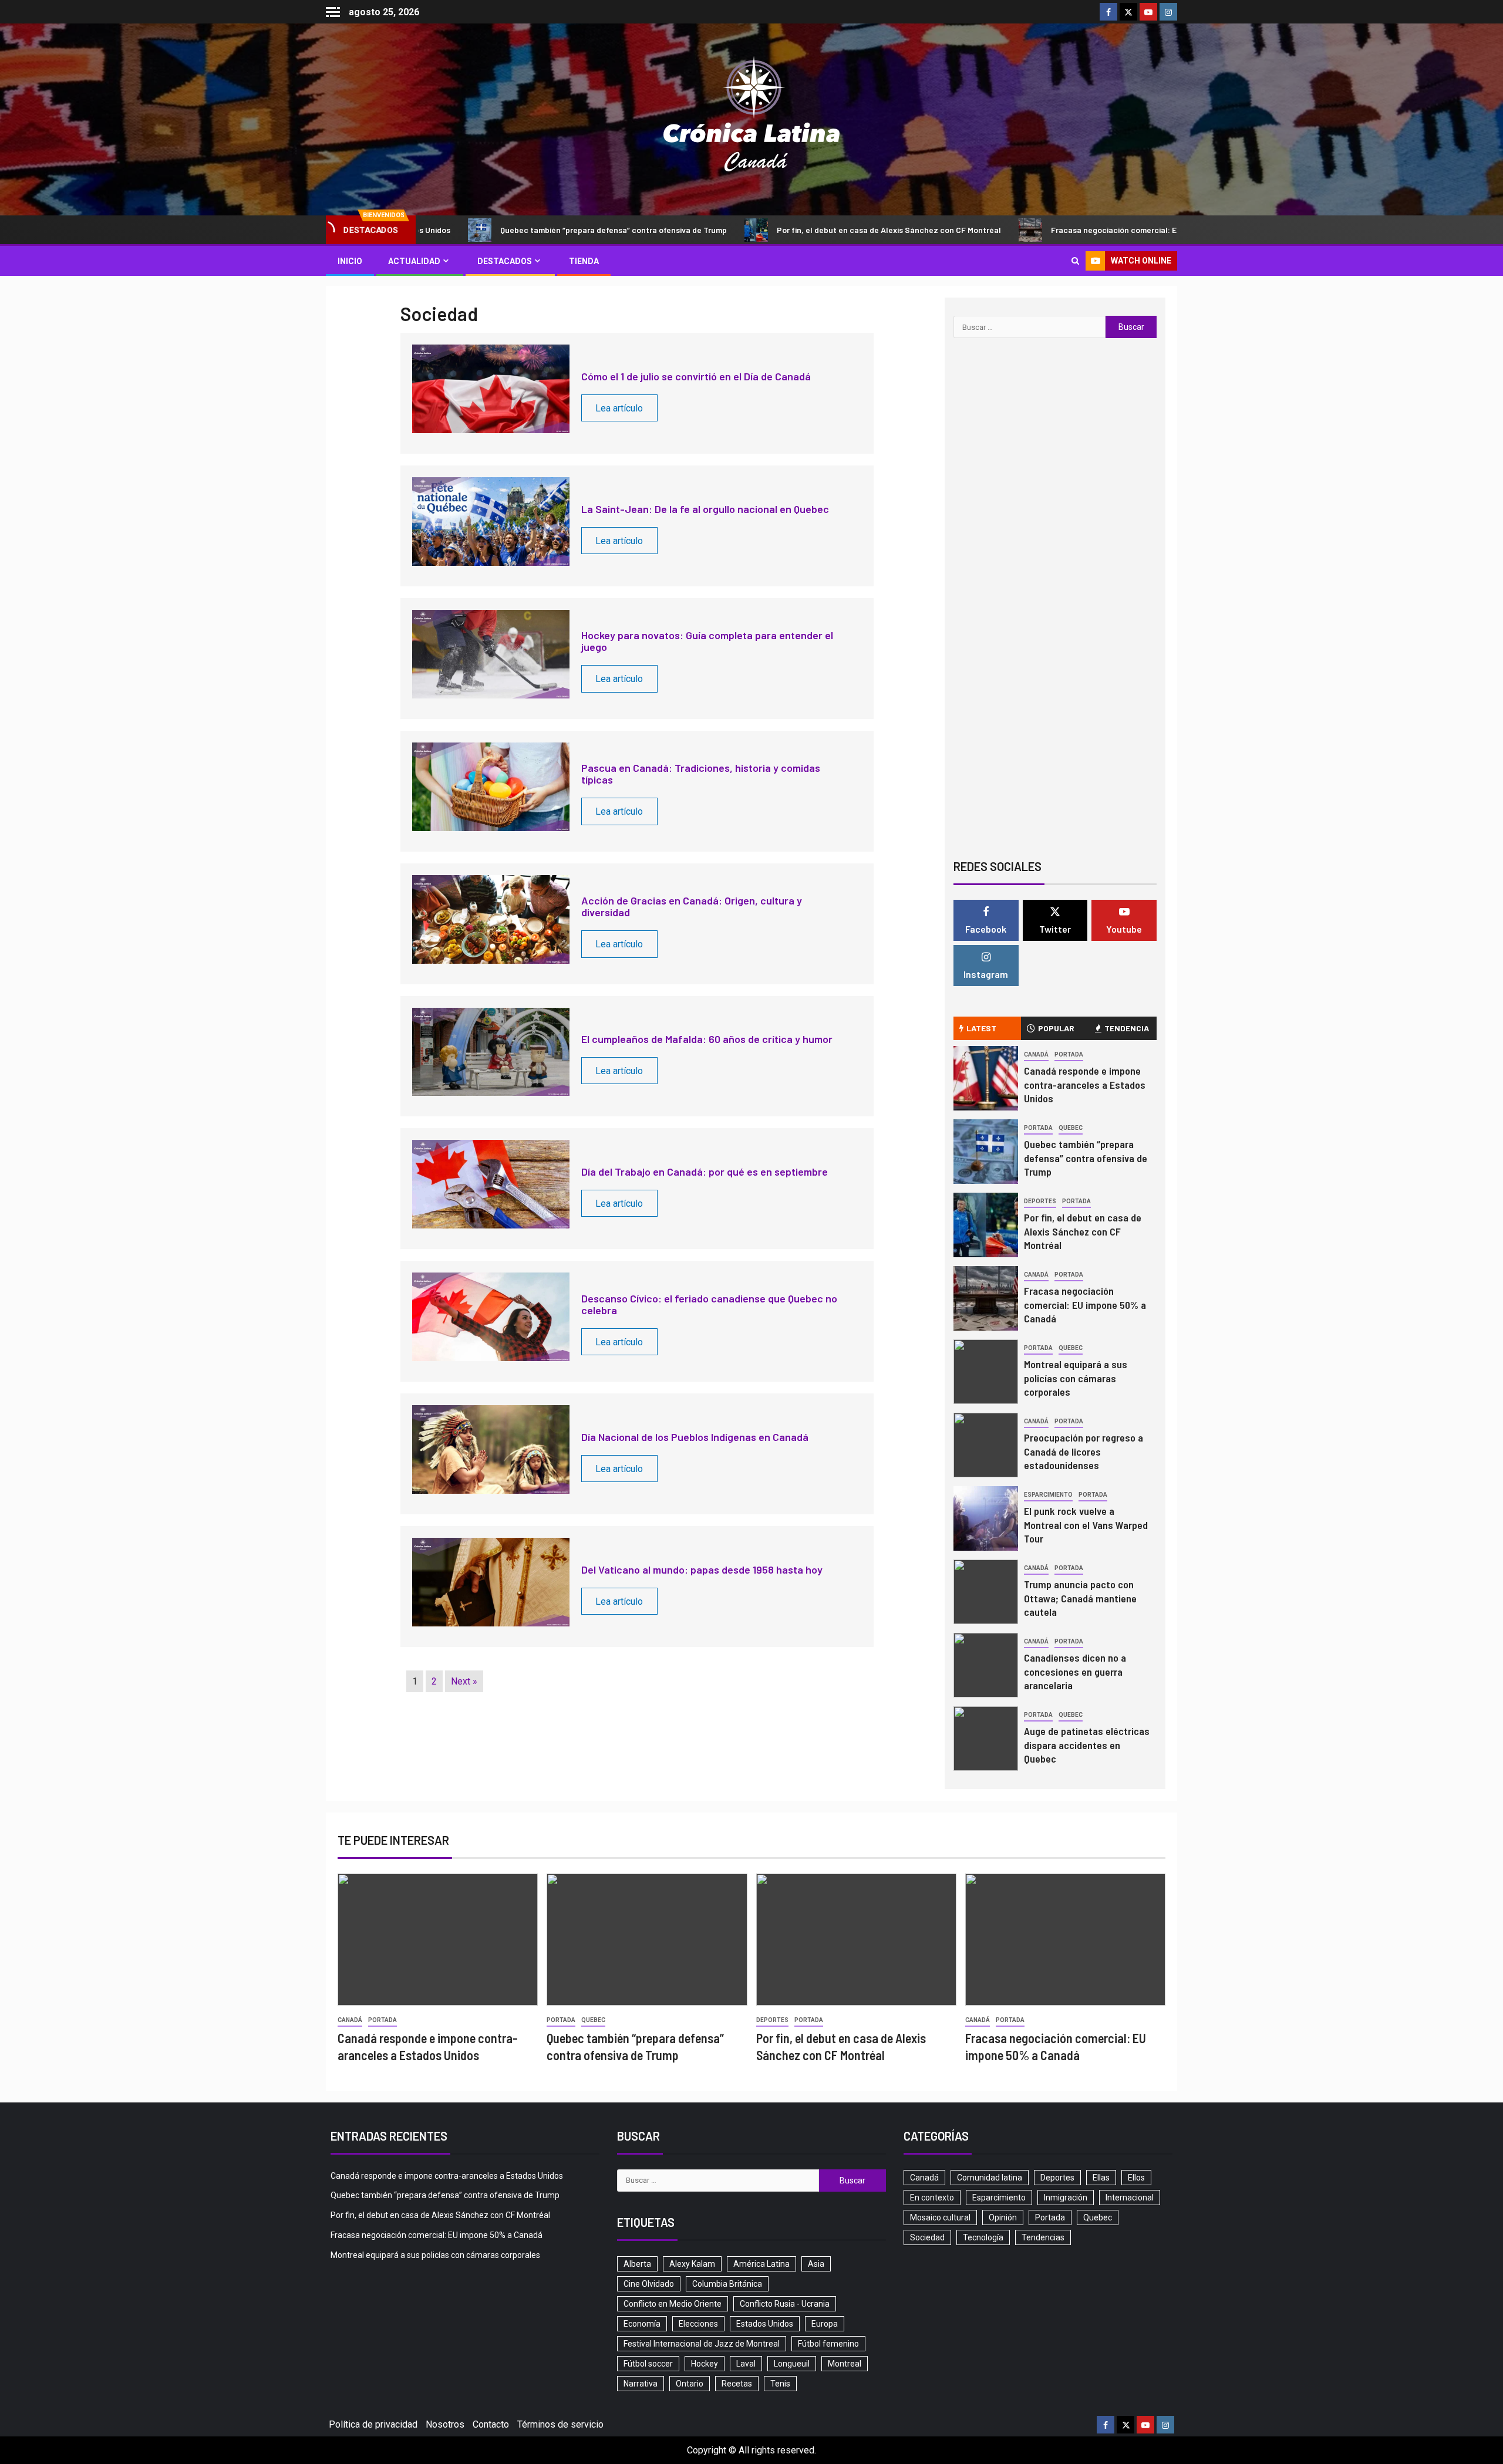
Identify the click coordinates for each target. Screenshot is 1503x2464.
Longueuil (792, 2364)
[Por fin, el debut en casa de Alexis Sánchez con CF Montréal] (986, 1225)
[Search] (1075, 261)
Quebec (1071, 1128)
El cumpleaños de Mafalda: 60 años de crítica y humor (707, 1039)
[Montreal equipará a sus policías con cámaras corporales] (986, 1372)
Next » (464, 1681)
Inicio (350, 261)
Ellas (1101, 2178)
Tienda (584, 261)
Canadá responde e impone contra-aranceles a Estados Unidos (1085, 1085)
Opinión (1003, 2217)
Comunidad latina (990, 2178)
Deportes (1040, 1201)
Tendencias (1043, 2237)
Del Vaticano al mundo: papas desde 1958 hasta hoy (702, 1569)
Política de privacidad (373, 2424)
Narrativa (641, 2384)
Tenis (780, 2384)
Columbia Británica (727, 2284)
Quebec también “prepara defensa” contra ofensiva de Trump (508, 230)
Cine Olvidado (649, 2284)
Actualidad (414, 261)
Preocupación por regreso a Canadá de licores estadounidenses (1084, 1452)
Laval (746, 2364)
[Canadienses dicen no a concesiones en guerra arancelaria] (986, 1665)
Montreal (845, 2364)
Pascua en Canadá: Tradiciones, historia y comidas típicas (701, 774)
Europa (825, 2324)
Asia (816, 2264)
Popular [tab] (1056, 1028)
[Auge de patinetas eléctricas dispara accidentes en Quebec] (986, 1739)
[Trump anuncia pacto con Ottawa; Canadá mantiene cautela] (986, 1592)
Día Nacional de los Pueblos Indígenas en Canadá (695, 1437)
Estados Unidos (765, 2324)
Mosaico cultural (940, 2217)
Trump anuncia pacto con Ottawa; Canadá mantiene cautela (1080, 1598)
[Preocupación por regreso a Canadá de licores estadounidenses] (986, 1445)
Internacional (1130, 2198)
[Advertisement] (1055, 754)
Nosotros (445, 2424)
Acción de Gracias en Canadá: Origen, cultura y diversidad (692, 906)
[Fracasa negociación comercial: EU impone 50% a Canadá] (986, 1298)
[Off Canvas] (333, 12)
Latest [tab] (981, 1028)
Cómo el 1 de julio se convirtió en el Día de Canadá (696, 376)
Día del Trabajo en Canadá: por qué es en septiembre (705, 1172)
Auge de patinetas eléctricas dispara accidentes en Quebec (1087, 1745)
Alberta (637, 2264)
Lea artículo (619, 408)
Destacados (505, 261)
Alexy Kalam (692, 2264)
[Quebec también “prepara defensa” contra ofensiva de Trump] (986, 1152)
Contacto (491, 2424)
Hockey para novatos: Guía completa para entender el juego (707, 641)
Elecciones (698, 2324)
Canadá (1036, 1054)
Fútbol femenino (828, 2344)
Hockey (705, 2364)
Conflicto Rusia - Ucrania (785, 2304)
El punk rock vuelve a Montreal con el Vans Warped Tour (1086, 1525)
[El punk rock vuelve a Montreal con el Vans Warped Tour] (986, 1518)
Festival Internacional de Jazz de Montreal (702, 2344)
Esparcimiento (1048, 1495)
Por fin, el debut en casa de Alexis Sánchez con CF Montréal (783, 230)
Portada (1069, 1054)
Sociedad (927, 2237)
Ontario (690, 2384)
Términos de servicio (560, 2424)
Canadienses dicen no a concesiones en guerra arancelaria (1075, 1672)
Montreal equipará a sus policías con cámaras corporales (1076, 1378)
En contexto (932, 2198)
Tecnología (983, 2237)
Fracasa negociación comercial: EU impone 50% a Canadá (1053, 230)
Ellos (1136, 2178)
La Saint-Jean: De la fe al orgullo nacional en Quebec (705, 509)
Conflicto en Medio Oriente (673, 2304)
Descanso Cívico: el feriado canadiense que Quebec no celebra (709, 1304)
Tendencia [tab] (1127, 1028)
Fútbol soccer (648, 2364)
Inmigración (1066, 2198)
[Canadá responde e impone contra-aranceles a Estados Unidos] (986, 1078)
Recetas (737, 2384)
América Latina (761, 2264)
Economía (642, 2324)
